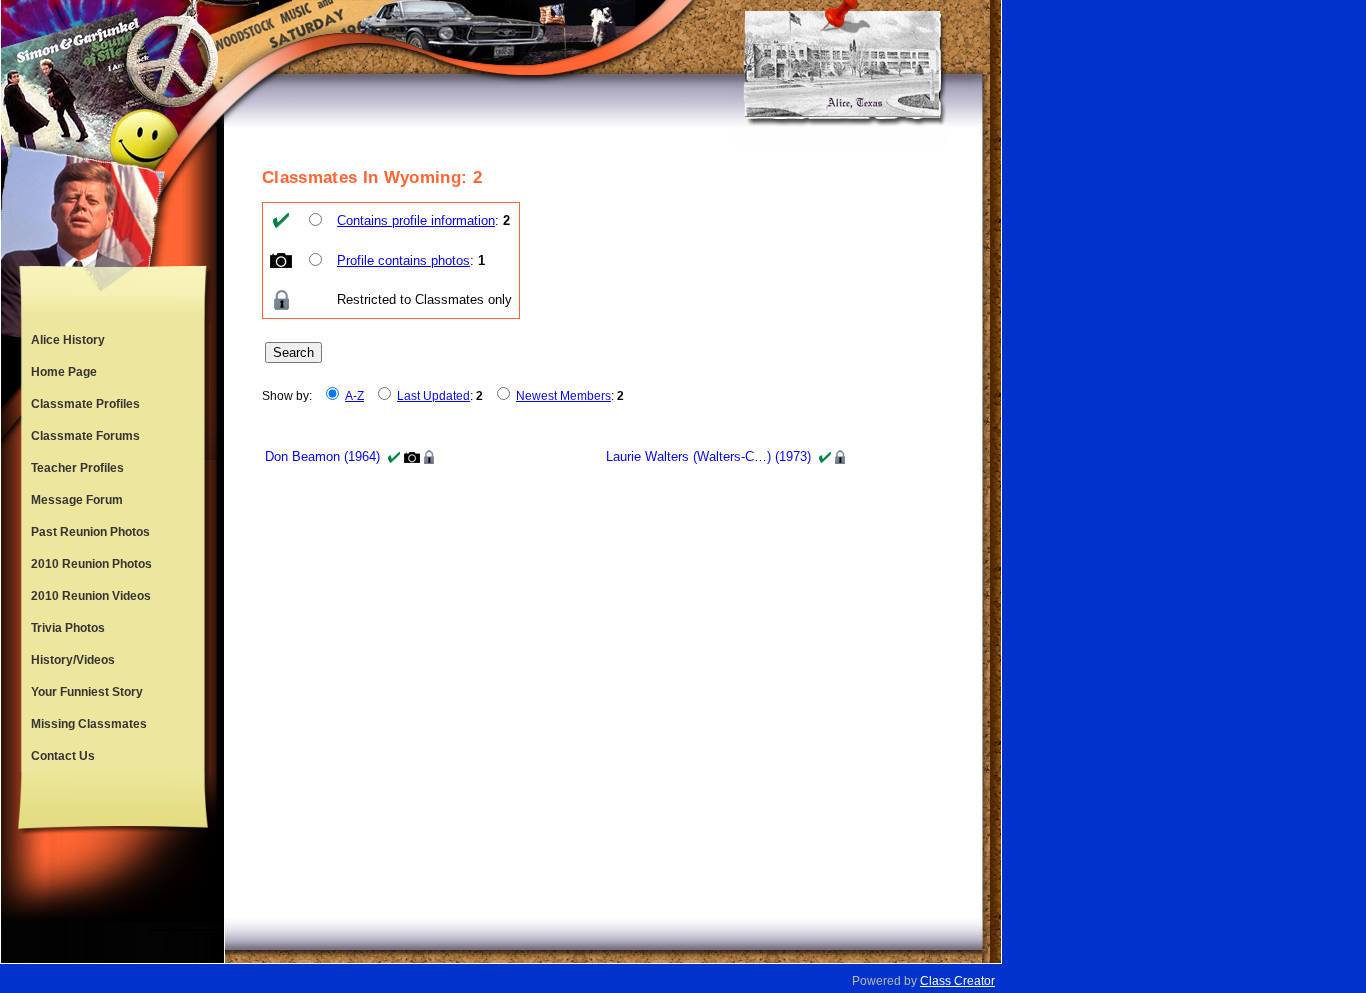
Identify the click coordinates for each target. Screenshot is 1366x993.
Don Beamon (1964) (322, 456)
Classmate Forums (85, 436)
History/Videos (73, 660)
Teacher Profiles (77, 468)
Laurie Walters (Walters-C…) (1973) (708, 456)
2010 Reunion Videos (91, 596)
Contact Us (63, 756)
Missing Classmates (89, 724)
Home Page (64, 372)
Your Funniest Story (87, 692)
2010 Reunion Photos (91, 564)
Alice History (68, 340)
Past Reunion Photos (90, 532)
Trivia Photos (68, 628)
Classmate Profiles (85, 404)
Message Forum (77, 500)
